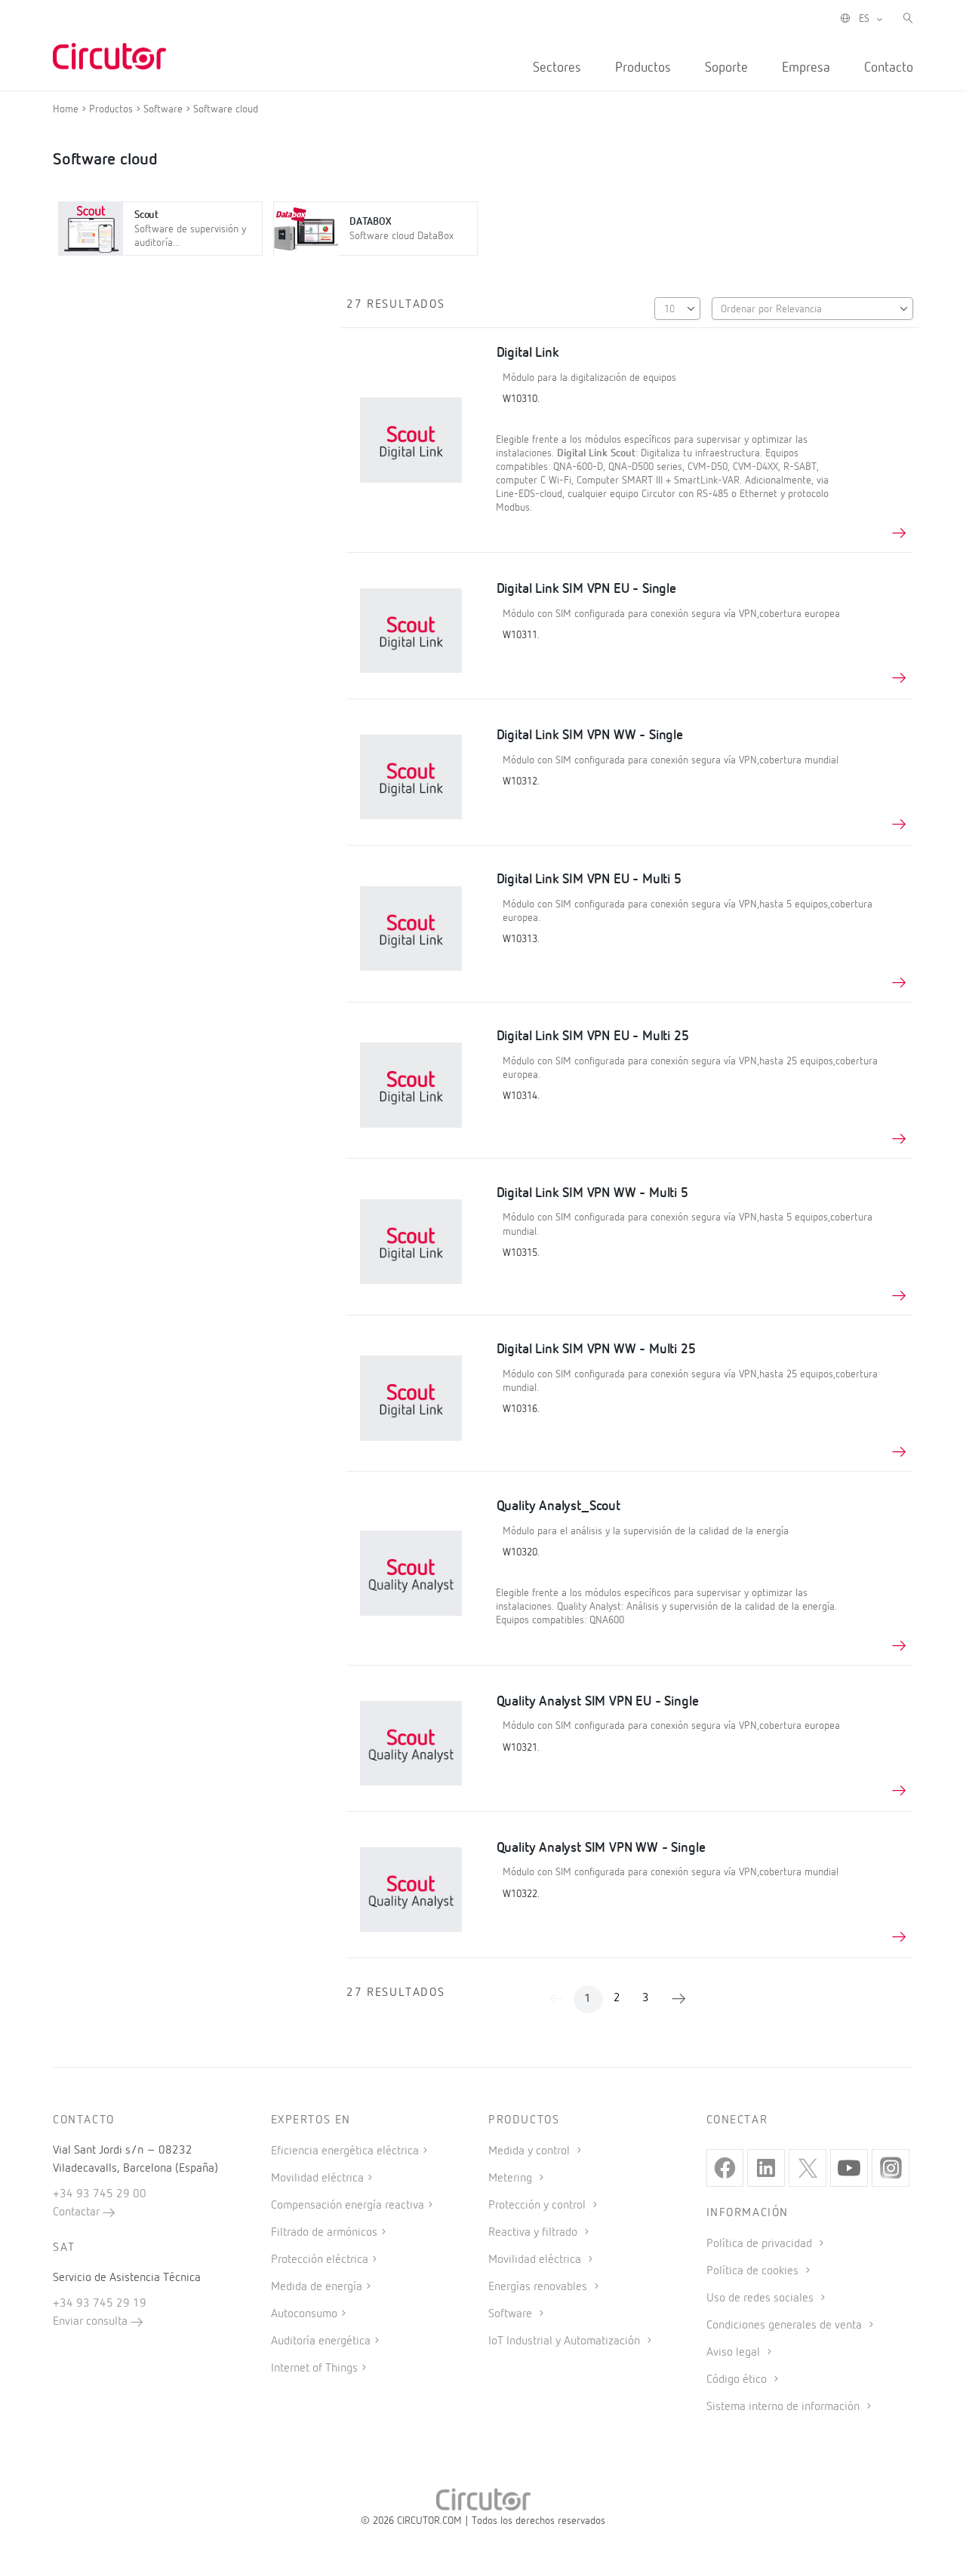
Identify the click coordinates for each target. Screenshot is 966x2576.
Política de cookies (754, 2271)
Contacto (889, 68)
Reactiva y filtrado (534, 2233)
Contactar (78, 2212)
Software (512, 2314)
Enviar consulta (92, 2322)
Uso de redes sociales (761, 2298)
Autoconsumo (304, 2314)
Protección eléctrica (320, 2260)
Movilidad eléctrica (317, 2178)
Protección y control (538, 2206)
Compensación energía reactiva (348, 2206)
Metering (512, 2178)
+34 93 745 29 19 (100, 2304)
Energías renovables (539, 2287)
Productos (643, 68)
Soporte (726, 68)
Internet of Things (314, 2369)
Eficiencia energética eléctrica (345, 2151)
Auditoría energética (321, 2341)
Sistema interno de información (784, 2407)
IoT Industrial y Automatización (566, 2341)
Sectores (557, 68)
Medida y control (531, 2151)
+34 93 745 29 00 (100, 2194)
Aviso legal (735, 2353)
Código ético (738, 2380)
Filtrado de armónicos (324, 2233)
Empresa (806, 68)
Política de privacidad (761, 2244)
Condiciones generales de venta (786, 2326)
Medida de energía (317, 2287)
